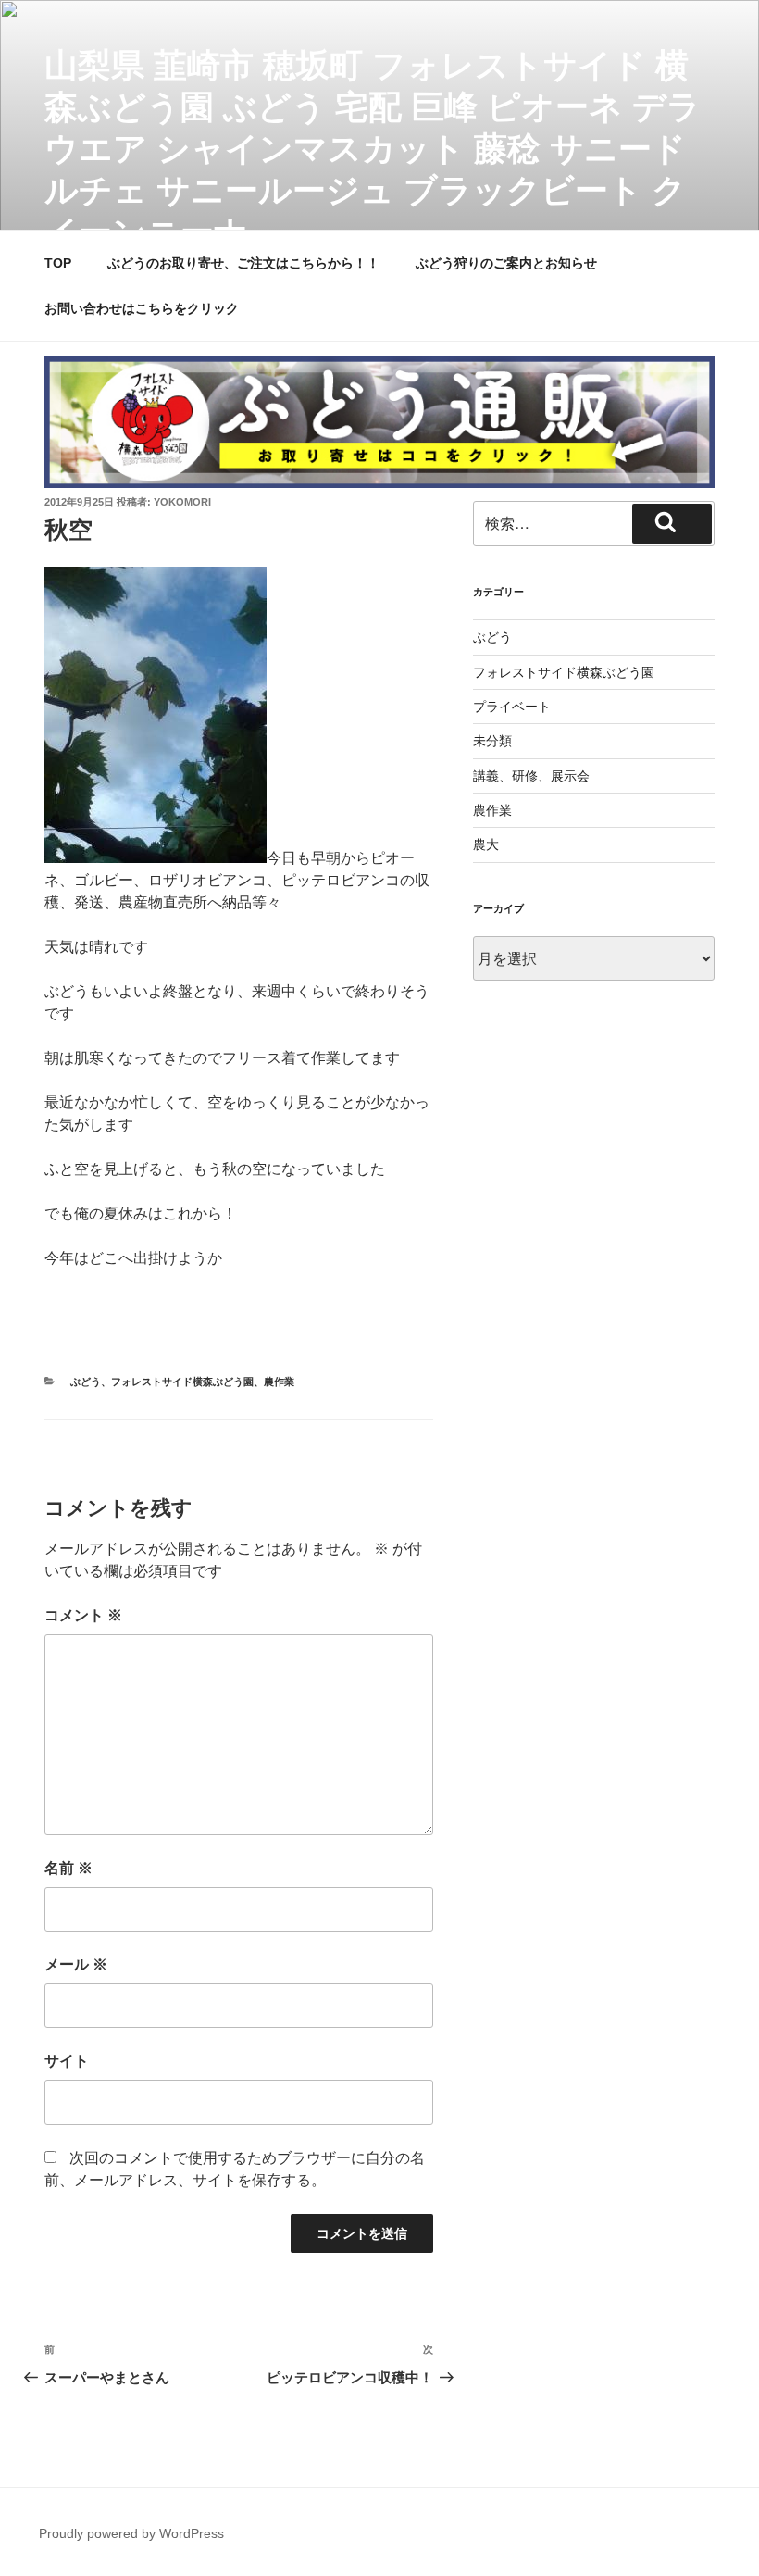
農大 (486, 844)
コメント (83, 1615)
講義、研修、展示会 (531, 776)
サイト (67, 2061)
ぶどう (86, 1382)
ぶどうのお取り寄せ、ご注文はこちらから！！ (243, 263)
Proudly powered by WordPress (131, 2533)
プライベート (512, 707)
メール (76, 1964)
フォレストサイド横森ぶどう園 (182, 1382)
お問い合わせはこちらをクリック (142, 308)
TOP (58, 263)
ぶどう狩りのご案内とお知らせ (506, 263)
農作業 (279, 1382)
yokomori (182, 502)
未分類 (492, 741)
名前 (68, 1868)
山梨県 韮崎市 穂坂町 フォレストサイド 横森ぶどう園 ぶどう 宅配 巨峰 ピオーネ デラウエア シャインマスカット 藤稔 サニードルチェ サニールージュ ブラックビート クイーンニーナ (373, 149)
